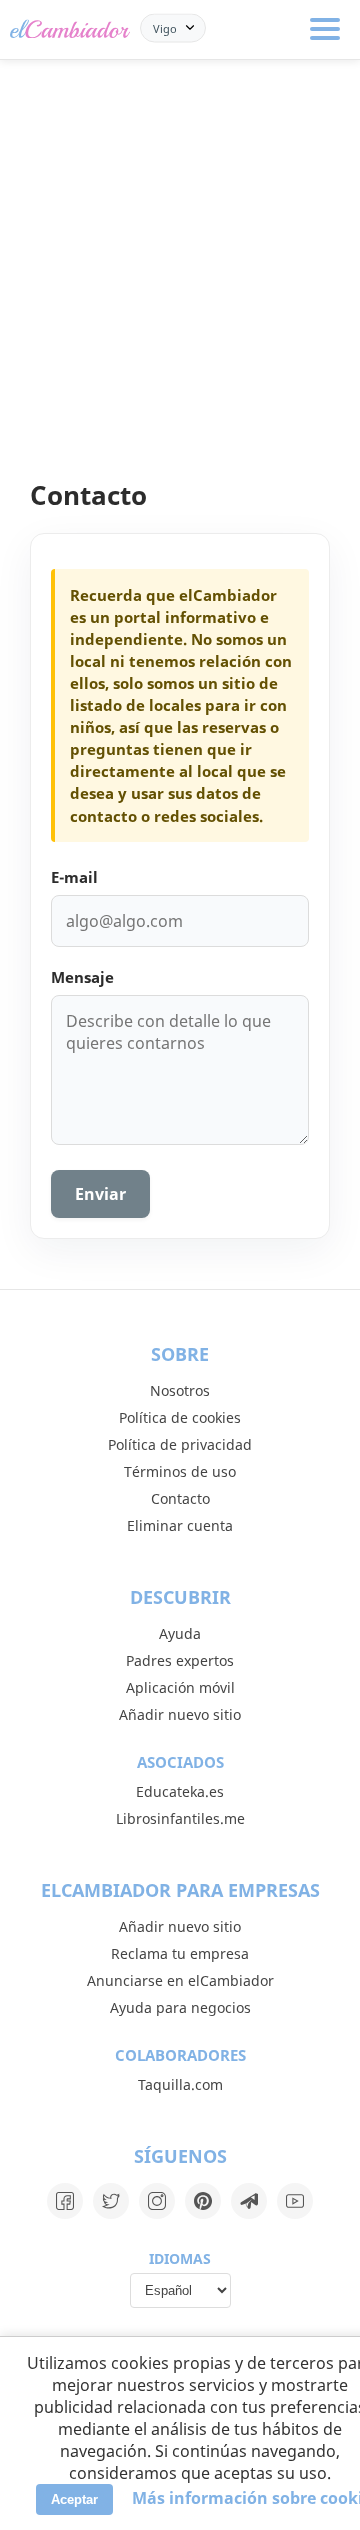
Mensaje (82, 977)
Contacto (180, 1498)
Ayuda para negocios (180, 2007)
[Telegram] (249, 2201)
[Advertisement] (180, 250)
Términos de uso (180, 1471)
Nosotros (180, 1390)
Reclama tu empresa (180, 1953)
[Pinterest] (203, 2201)
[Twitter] (111, 2201)
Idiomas (180, 2258)
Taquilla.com (180, 2084)
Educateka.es (180, 1791)
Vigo (165, 27)
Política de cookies (180, 1417)
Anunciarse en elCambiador (180, 1980)
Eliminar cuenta (180, 1525)
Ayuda (180, 1633)
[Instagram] (157, 2201)
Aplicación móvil (180, 1687)
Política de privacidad (180, 1444)
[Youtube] (295, 2201)
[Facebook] (65, 2201)
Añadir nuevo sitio (180, 1714)
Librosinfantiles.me (180, 1818)
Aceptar (74, 2499)
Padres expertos (180, 1660)
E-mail (74, 877)
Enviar (100, 1194)
